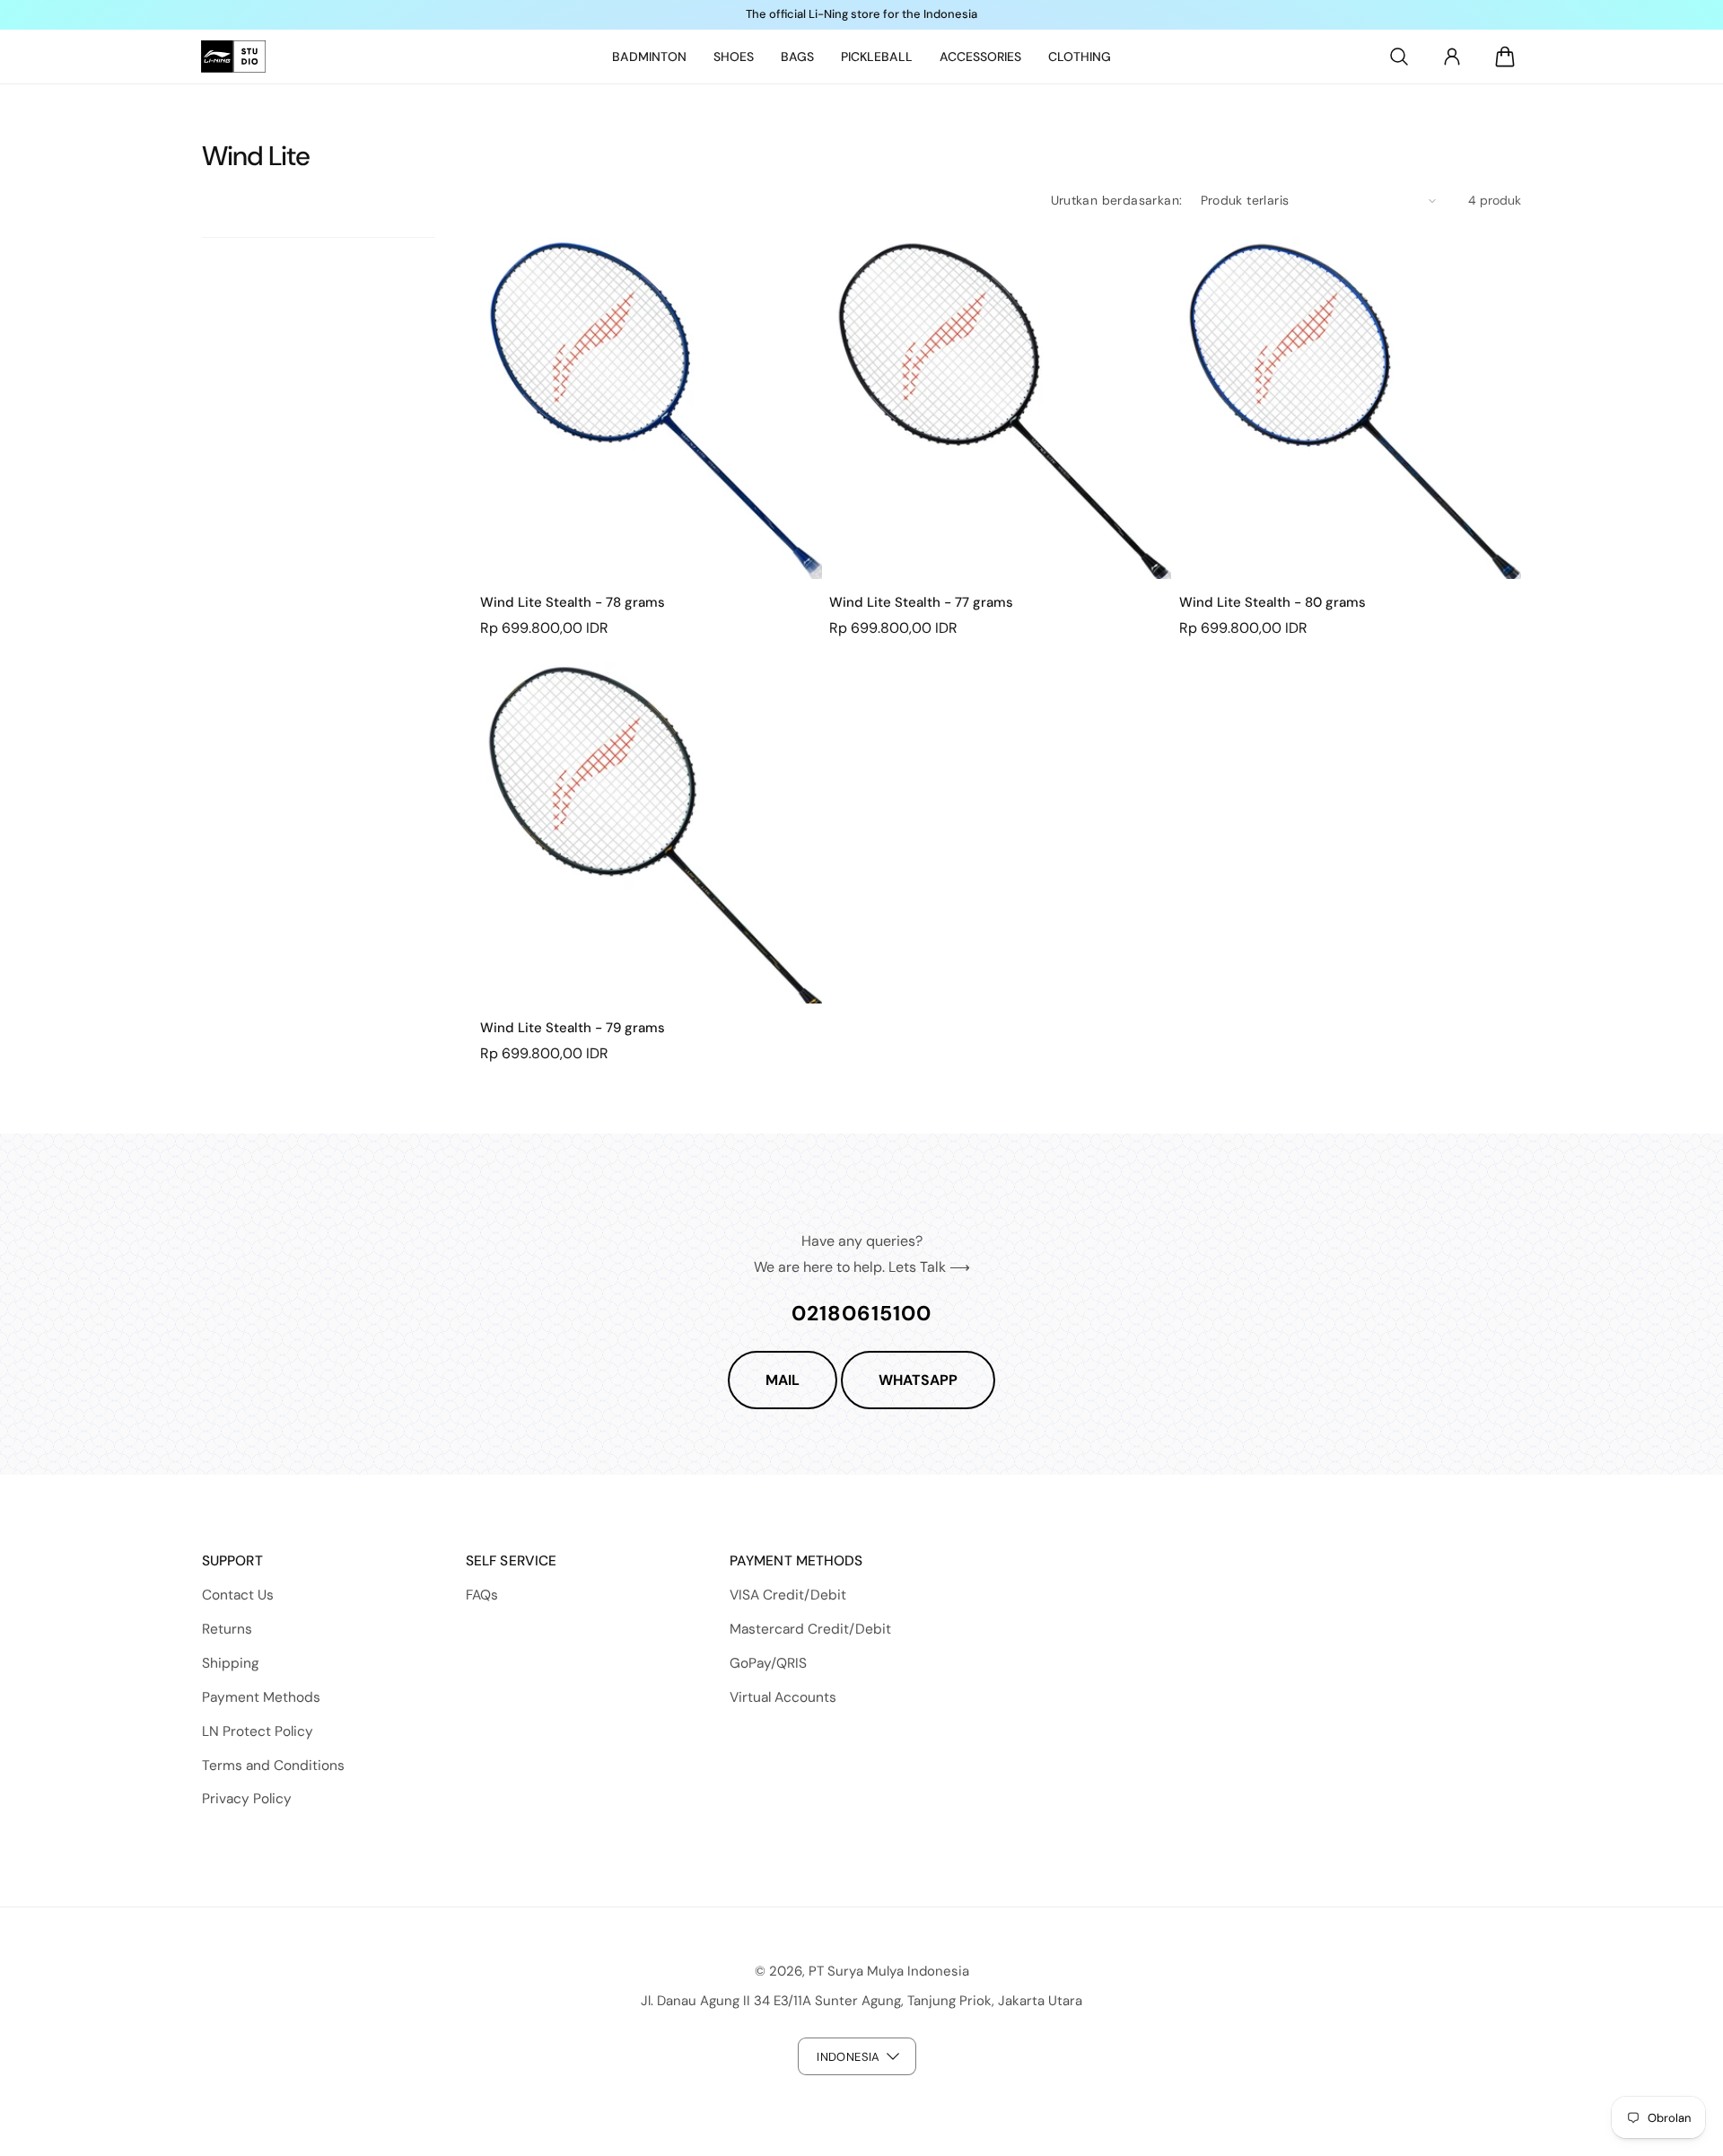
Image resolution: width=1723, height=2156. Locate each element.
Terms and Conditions (273, 1766)
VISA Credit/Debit (788, 1595)
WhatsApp (918, 1380)
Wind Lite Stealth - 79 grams (573, 1028)
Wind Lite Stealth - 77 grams (921, 603)
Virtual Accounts (783, 1697)
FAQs (482, 1595)
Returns (227, 1629)
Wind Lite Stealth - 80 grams (1273, 603)
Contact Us (238, 1595)
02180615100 (861, 1313)
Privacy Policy (247, 1799)
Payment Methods (261, 1697)
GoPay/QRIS (768, 1663)
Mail (783, 1380)
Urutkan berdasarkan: (1117, 200)
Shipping (231, 1663)
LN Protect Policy (258, 1731)
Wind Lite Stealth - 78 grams (573, 603)
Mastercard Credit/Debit (810, 1629)
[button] (1399, 57)
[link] (649, 57)
